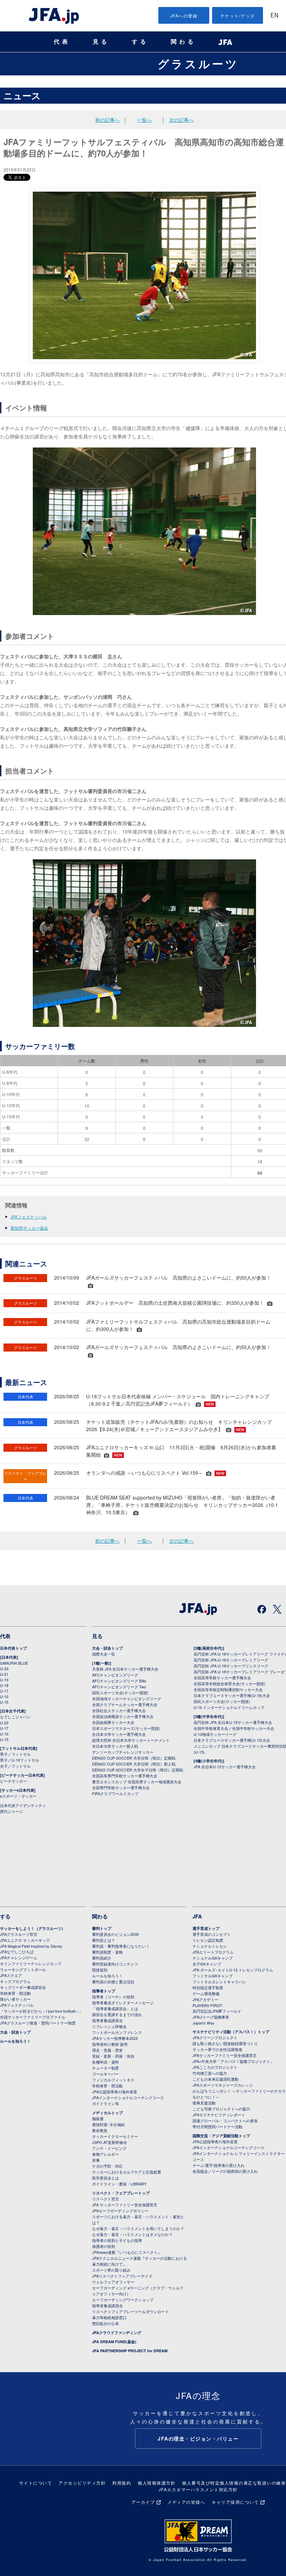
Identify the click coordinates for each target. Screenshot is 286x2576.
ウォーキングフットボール (23, 1969)
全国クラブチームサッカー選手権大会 (125, 1704)
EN (274, 16)
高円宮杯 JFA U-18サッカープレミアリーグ (231, 1660)
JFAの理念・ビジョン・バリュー (198, 2438)
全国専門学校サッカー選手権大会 (121, 1787)
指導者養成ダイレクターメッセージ (123, 2003)
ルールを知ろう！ (15, 2041)
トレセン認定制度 (208, 1940)
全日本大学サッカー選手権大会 (119, 1734)
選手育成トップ (206, 1928)
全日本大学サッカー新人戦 (115, 1746)
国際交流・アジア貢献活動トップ (221, 2136)
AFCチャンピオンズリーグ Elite (119, 1681)
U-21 (4, 1674)
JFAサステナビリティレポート (219, 2115)
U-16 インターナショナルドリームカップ (229, 1707)
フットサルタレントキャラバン (219, 1982)
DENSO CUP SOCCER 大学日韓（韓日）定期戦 (134, 1758)
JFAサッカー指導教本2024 (115, 2038)
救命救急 (100, 2130)
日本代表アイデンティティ (23, 1805)
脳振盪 (98, 2118)
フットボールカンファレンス (117, 2032)
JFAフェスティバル (29, 1217)
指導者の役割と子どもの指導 (117, 2240)
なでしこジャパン (15, 1717)
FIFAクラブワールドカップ (115, 1793)
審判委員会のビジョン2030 (115, 1934)
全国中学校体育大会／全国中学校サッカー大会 (234, 1728)
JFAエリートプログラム (213, 1952)
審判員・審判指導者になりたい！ (121, 1946)
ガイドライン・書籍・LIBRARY (119, 2184)
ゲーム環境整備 (206, 1993)
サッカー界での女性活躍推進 (217, 2049)
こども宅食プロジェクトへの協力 (221, 2109)
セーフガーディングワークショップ (123, 2300)
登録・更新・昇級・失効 (113, 2056)
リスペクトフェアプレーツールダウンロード (130, 2311)
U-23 (4, 1668)
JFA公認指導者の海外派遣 (115, 2092)
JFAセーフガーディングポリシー (120, 2211)
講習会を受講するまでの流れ (117, 2014)
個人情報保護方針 (157, 2483)
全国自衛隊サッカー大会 (113, 1722)
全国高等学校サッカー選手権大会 (222, 1678)
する (140, 42)
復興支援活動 (204, 2103)
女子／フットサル (15, 1766)
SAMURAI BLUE (14, 1663)
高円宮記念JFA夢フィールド (217, 2011)
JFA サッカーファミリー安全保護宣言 (125, 2205)
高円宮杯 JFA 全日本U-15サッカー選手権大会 (233, 1722)
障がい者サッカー (15, 1999)
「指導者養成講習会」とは (115, 2008)
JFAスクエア (11, 1975)
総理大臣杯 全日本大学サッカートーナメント (131, 1740)
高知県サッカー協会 (29, 1228)
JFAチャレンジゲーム (19, 1957)
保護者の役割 (104, 2246)
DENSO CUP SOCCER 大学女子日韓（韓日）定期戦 (138, 1770)
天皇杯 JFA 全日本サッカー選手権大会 (125, 1669)
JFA (197, 1916)
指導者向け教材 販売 (110, 2044)
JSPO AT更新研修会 (110, 2142)
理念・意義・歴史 (107, 2050)
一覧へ (144, 120)
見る (101, 42)
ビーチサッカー (13, 1781)
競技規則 (100, 1970)
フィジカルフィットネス (113, 2080)
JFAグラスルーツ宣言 (19, 1934)
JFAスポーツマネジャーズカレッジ (223, 2085)
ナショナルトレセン (210, 1946)
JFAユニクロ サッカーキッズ (25, 1940)
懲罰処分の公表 (106, 2323)
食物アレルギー (106, 2154)
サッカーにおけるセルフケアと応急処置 (127, 2172)
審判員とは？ (104, 1940)
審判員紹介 (102, 1958)
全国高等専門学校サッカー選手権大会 (125, 1776)
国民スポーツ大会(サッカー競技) (120, 1693)
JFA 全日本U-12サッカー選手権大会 (225, 1767)
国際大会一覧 (104, 1654)
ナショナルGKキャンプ (213, 1958)
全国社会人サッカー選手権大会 (119, 1710)
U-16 (4, 1696)
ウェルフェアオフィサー (113, 2282)
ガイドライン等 (106, 2103)
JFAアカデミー (205, 1999)
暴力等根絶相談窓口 (109, 2317)
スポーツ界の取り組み (111, 2270)
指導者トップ (104, 1991)
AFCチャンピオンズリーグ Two (119, 1687)
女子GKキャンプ (207, 1964)
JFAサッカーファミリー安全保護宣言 (225, 2055)
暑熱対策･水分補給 (108, 2124)
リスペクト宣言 (106, 2199)
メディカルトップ (107, 2113)
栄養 (96, 2160)
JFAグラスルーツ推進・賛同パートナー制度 (38, 2023)
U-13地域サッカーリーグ (215, 1734)
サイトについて (36, 2483)
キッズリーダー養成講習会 (23, 1987)
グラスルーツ (198, 64)
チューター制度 (106, 2068)
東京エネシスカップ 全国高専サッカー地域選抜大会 (137, 1782)
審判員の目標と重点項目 (113, 1982)
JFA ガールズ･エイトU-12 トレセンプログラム (233, 1970)
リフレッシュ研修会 (109, 2026)
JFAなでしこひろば (17, 1952)
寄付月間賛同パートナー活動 (217, 2126)
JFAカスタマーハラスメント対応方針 (198, 2489)
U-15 (4, 1702)
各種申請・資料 (106, 2062)
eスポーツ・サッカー (18, 1796)
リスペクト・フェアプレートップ (121, 2193)
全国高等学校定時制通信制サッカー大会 (228, 1689)
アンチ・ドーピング (109, 2148)
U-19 (4, 1680)
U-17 (4, 1691)
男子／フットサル (15, 1754)
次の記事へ (181, 120)
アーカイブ (143, 2502)
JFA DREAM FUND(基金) (114, 2342)
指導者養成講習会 (107, 2020)
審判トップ (102, 1928)
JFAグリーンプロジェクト (215, 2037)
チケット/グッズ (238, 16)
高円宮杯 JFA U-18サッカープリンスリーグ (231, 1666)
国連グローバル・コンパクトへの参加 (225, 2120)
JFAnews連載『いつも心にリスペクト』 (127, 2252)
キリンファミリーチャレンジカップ (31, 1963)
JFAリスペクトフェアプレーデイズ (122, 2276)
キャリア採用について (235, 2502)
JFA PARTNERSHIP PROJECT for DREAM (130, 2351)
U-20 (4, 1723)
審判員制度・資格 (107, 1952)
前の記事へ (107, 120)
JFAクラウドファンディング (117, 2333)
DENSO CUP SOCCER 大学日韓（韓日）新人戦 (134, 1764)
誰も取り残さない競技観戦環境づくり (225, 2043)
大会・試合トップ (107, 1648)
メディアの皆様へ (186, 2502)
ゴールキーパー (106, 2074)
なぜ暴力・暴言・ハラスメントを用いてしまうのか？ (138, 2228)
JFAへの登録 (184, 16)
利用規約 (122, 2483)
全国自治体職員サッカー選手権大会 (123, 1716)
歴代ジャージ (12, 1811)
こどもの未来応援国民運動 (216, 2079)
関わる (183, 42)
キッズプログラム (15, 1981)
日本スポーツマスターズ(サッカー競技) (126, 1728)
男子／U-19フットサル (20, 1760)
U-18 (4, 1685)
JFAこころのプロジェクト (215, 2067)
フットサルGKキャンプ (213, 1976)
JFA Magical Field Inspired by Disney (31, 1946)
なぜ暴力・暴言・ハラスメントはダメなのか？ (132, 2234)
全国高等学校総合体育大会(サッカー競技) (229, 1683)
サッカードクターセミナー (115, 2136)
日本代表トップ (13, 1648)
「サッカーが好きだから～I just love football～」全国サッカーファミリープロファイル (41, 2014)
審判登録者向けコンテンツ (115, 1964)
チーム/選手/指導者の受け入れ (219, 2165)
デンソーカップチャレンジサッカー (123, 1752)
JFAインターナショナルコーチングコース (128, 2097)
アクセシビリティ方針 (82, 2483)
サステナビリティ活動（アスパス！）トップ (231, 2032)
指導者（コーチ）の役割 (113, 1997)
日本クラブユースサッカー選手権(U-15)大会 (232, 1740)
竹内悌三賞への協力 (210, 2073)
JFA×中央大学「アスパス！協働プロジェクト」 (233, 2061)
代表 (62, 42)
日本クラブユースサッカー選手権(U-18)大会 (232, 1695)
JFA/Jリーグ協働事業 (211, 2017)
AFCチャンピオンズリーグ (115, 1675)
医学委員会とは (106, 2178)
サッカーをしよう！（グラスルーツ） (33, 1928)
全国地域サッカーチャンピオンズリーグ (127, 1698)
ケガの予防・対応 (107, 2166)
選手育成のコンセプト (212, 1934)
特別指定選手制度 (208, 1987)
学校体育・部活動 (15, 1993)
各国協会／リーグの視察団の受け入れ (225, 2171)
